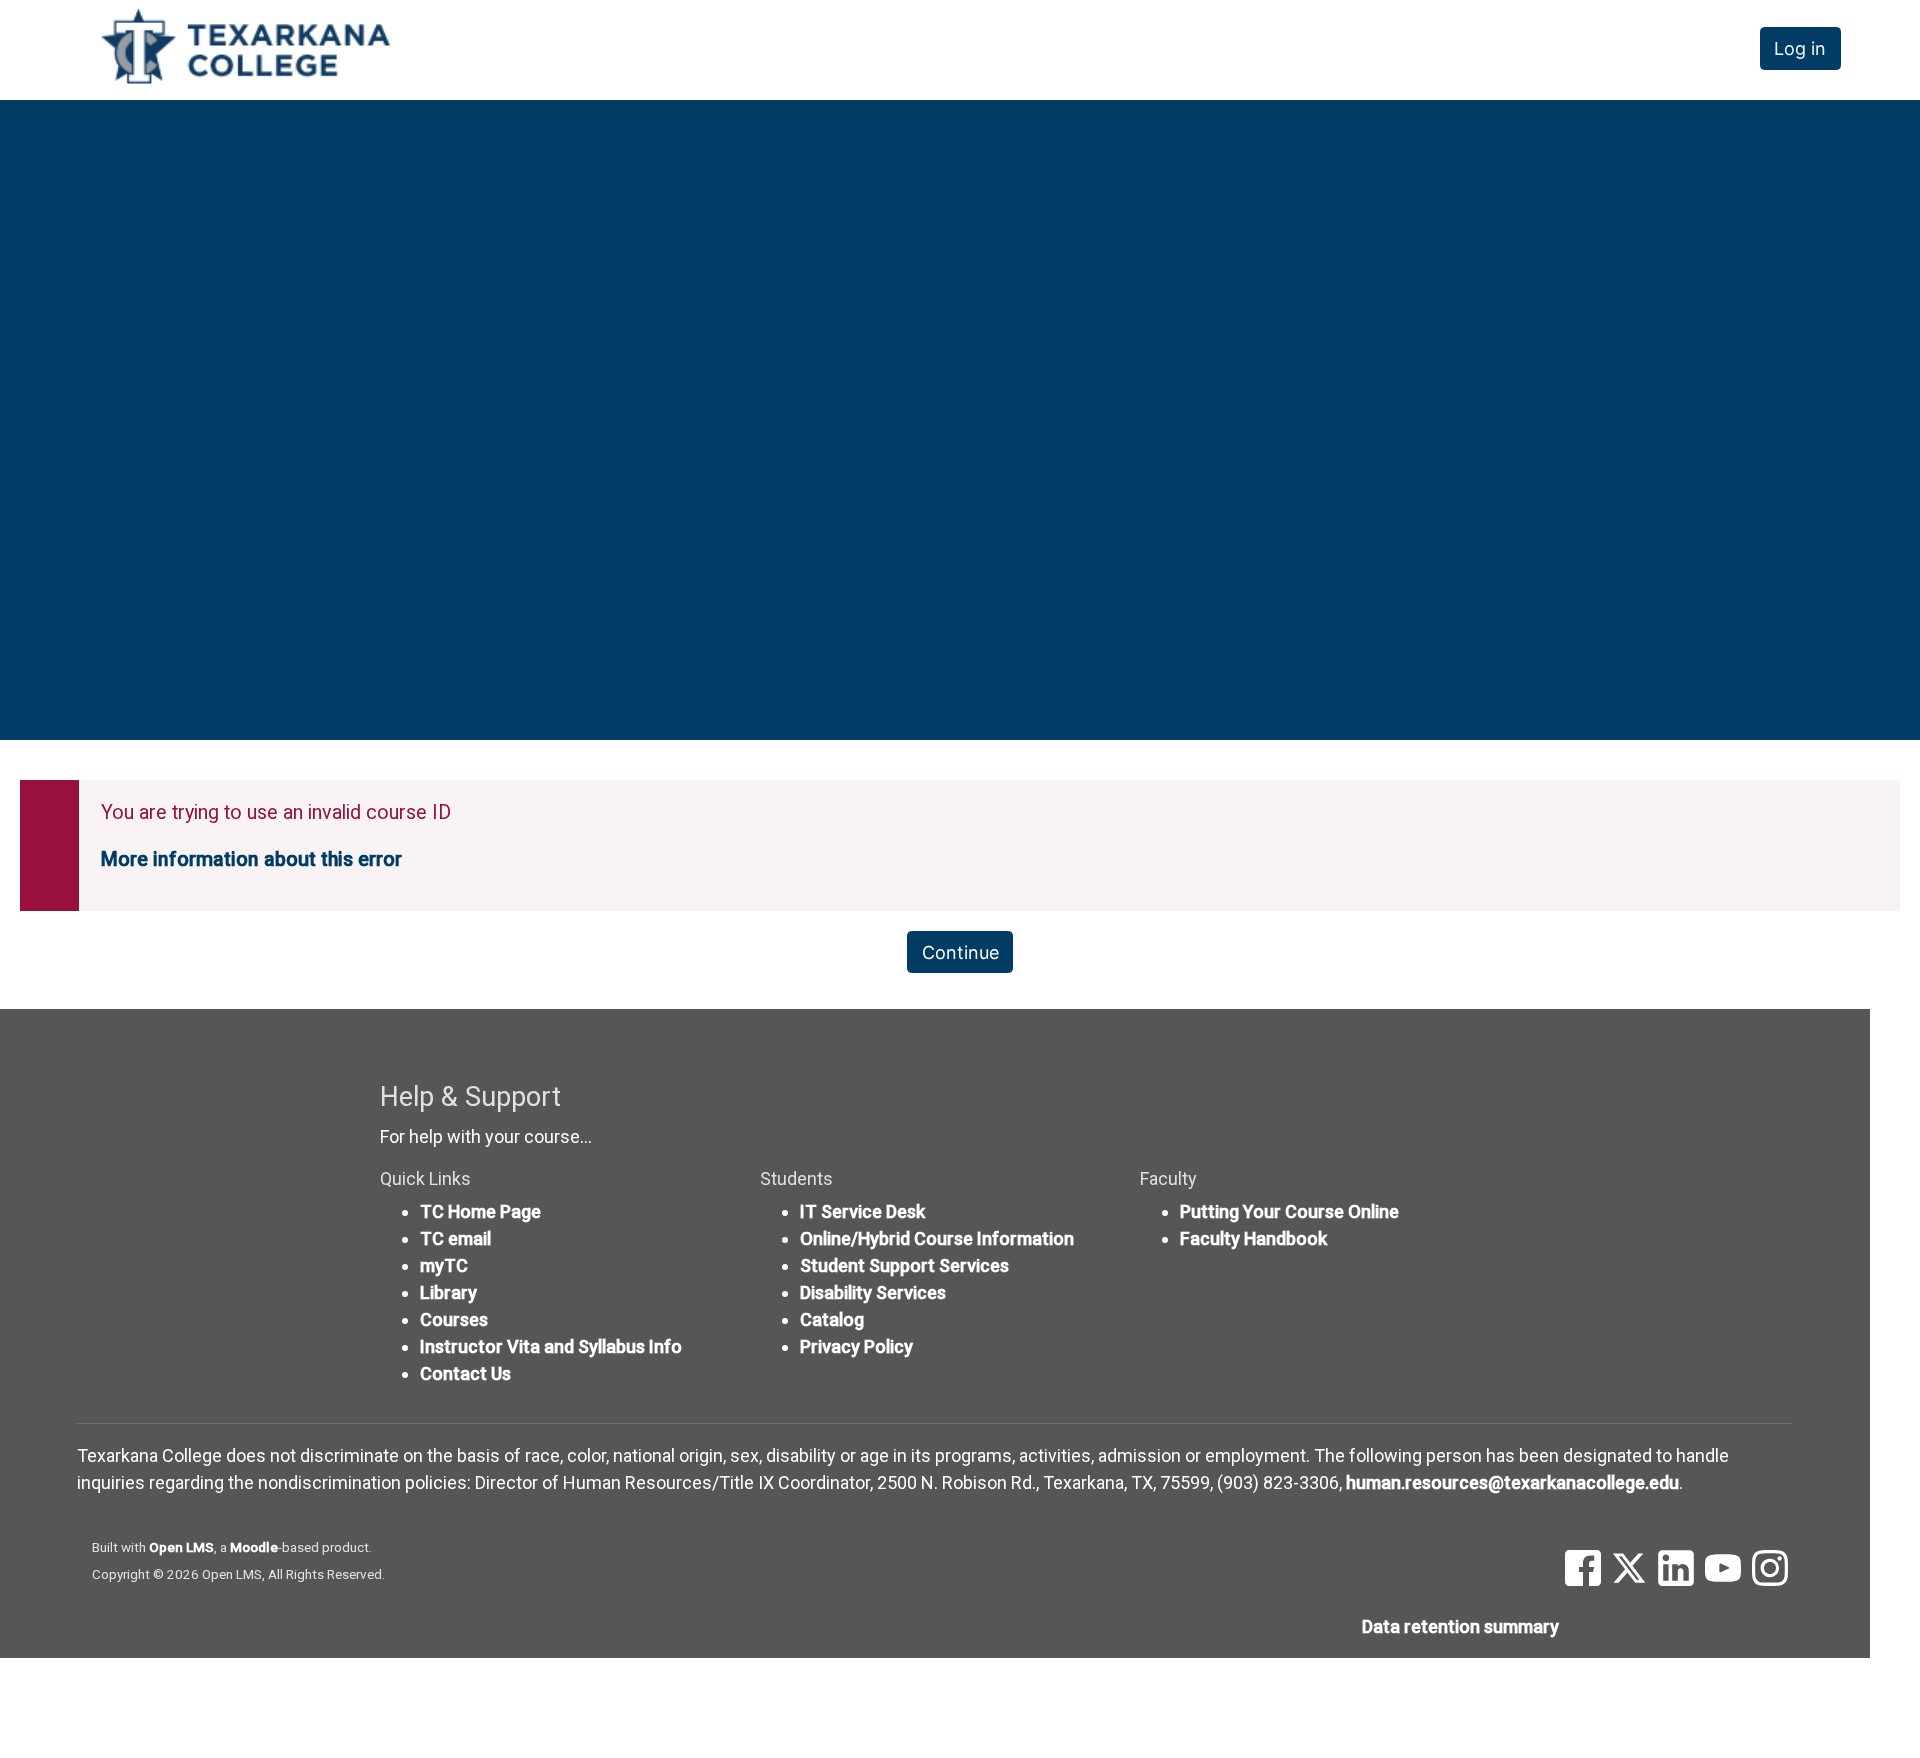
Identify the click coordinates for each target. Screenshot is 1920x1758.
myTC (444, 1265)
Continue (960, 952)
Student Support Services (904, 1265)
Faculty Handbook (1253, 1238)
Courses (454, 1319)
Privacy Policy (856, 1346)
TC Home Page (480, 1211)
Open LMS (181, 1547)
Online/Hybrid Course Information (937, 1238)
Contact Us (465, 1373)
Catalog (832, 1319)
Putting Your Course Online (1289, 1211)
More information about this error (251, 859)
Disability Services (873, 1292)
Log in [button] (1800, 48)
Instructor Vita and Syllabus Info (551, 1346)
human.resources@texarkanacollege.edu (1512, 1482)
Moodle (254, 1547)
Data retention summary (1460, 1626)
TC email (455, 1238)
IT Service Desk (862, 1211)
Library (448, 1292)
